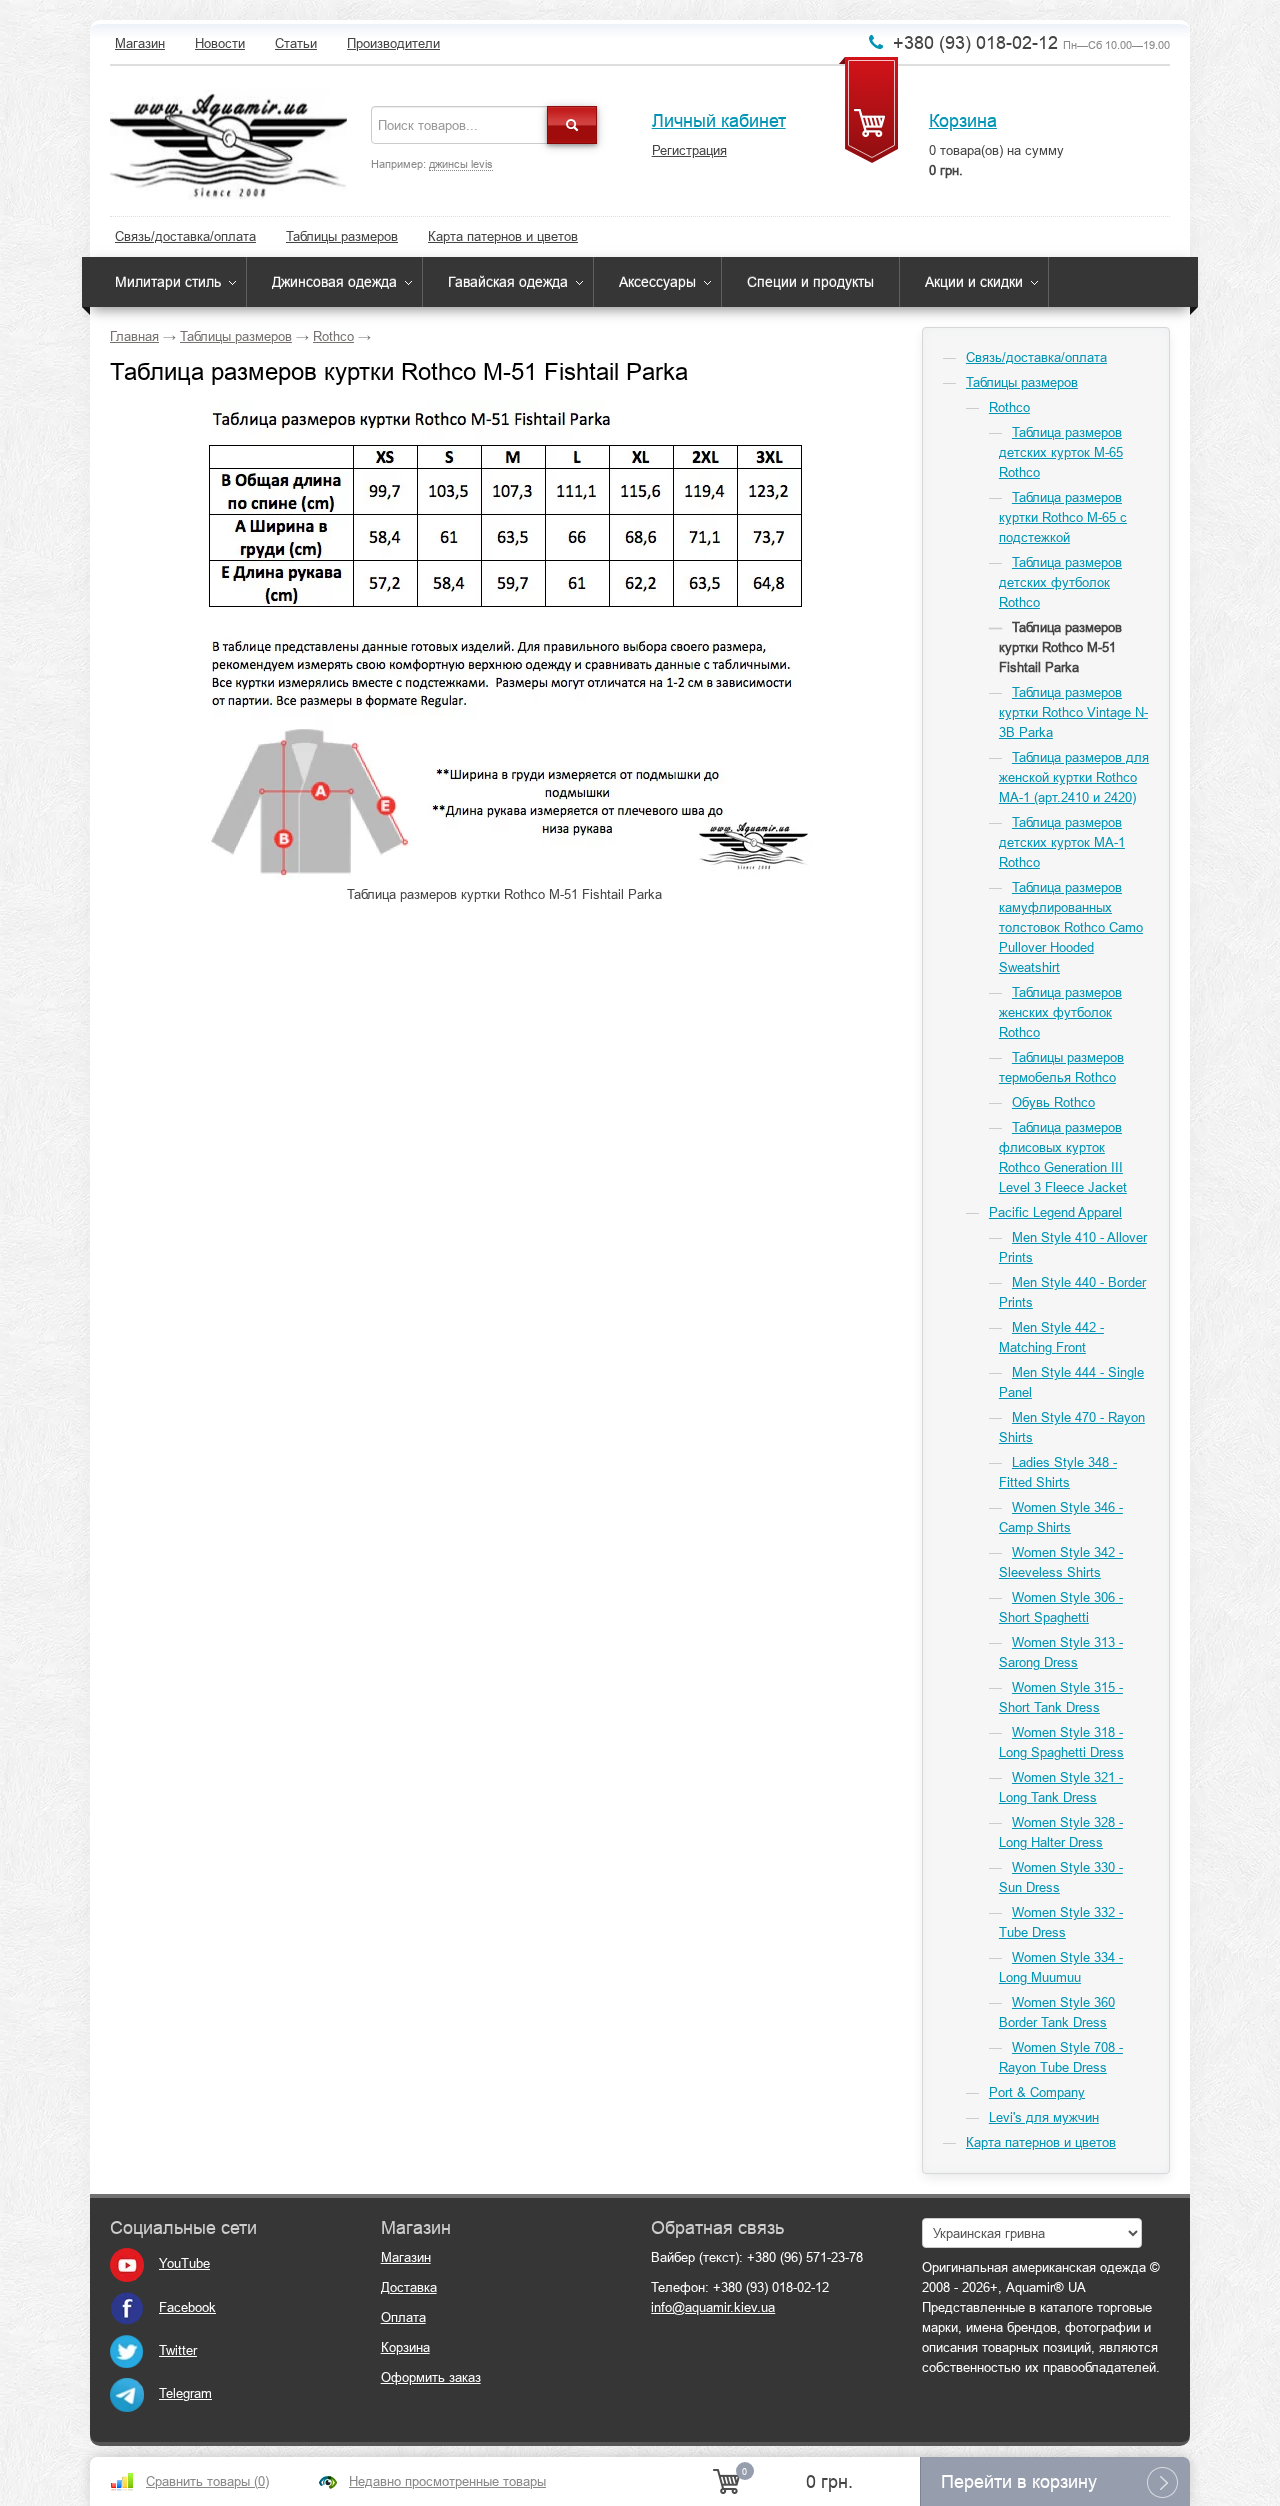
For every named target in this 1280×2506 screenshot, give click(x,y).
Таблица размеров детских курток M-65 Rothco (1061, 452)
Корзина (963, 121)
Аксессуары (657, 282)
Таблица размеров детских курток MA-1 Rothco (1062, 842)
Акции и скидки (974, 282)
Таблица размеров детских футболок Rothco (1060, 582)
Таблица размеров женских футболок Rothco (1060, 1012)
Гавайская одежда (508, 282)
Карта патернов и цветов (503, 236)
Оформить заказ (431, 2377)
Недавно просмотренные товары (447, 2481)
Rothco (333, 336)
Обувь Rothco (1053, 1102)
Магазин (140, 43)
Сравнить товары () (207, 2481)
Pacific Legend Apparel (1055, 1212)
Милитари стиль (168, 282)
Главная (134, 336)
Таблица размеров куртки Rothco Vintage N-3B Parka (1073, 712)
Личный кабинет (719, 121)
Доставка (409, 2287)
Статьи (296, 43)
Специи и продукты (810, 282)
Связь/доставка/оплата (185, 236)
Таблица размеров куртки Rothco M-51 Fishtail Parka (1060, 647)
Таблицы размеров (342, 236)
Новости (220, 43)
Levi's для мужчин (1044, 2117)
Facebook (187, 2307)
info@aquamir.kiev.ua (713, 2307)
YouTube (184, 2263)
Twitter (178, 2350)
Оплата (403, 2317)
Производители (393, 43)
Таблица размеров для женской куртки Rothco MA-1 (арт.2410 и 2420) (1074, 777)
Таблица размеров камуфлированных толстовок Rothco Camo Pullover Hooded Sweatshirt (1071, 927)
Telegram (185, 2393)
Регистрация (689, 150)
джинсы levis (461, 164)
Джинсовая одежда (334, 282)
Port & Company (1037, 2092)
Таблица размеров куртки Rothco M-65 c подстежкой (1063, 517)
